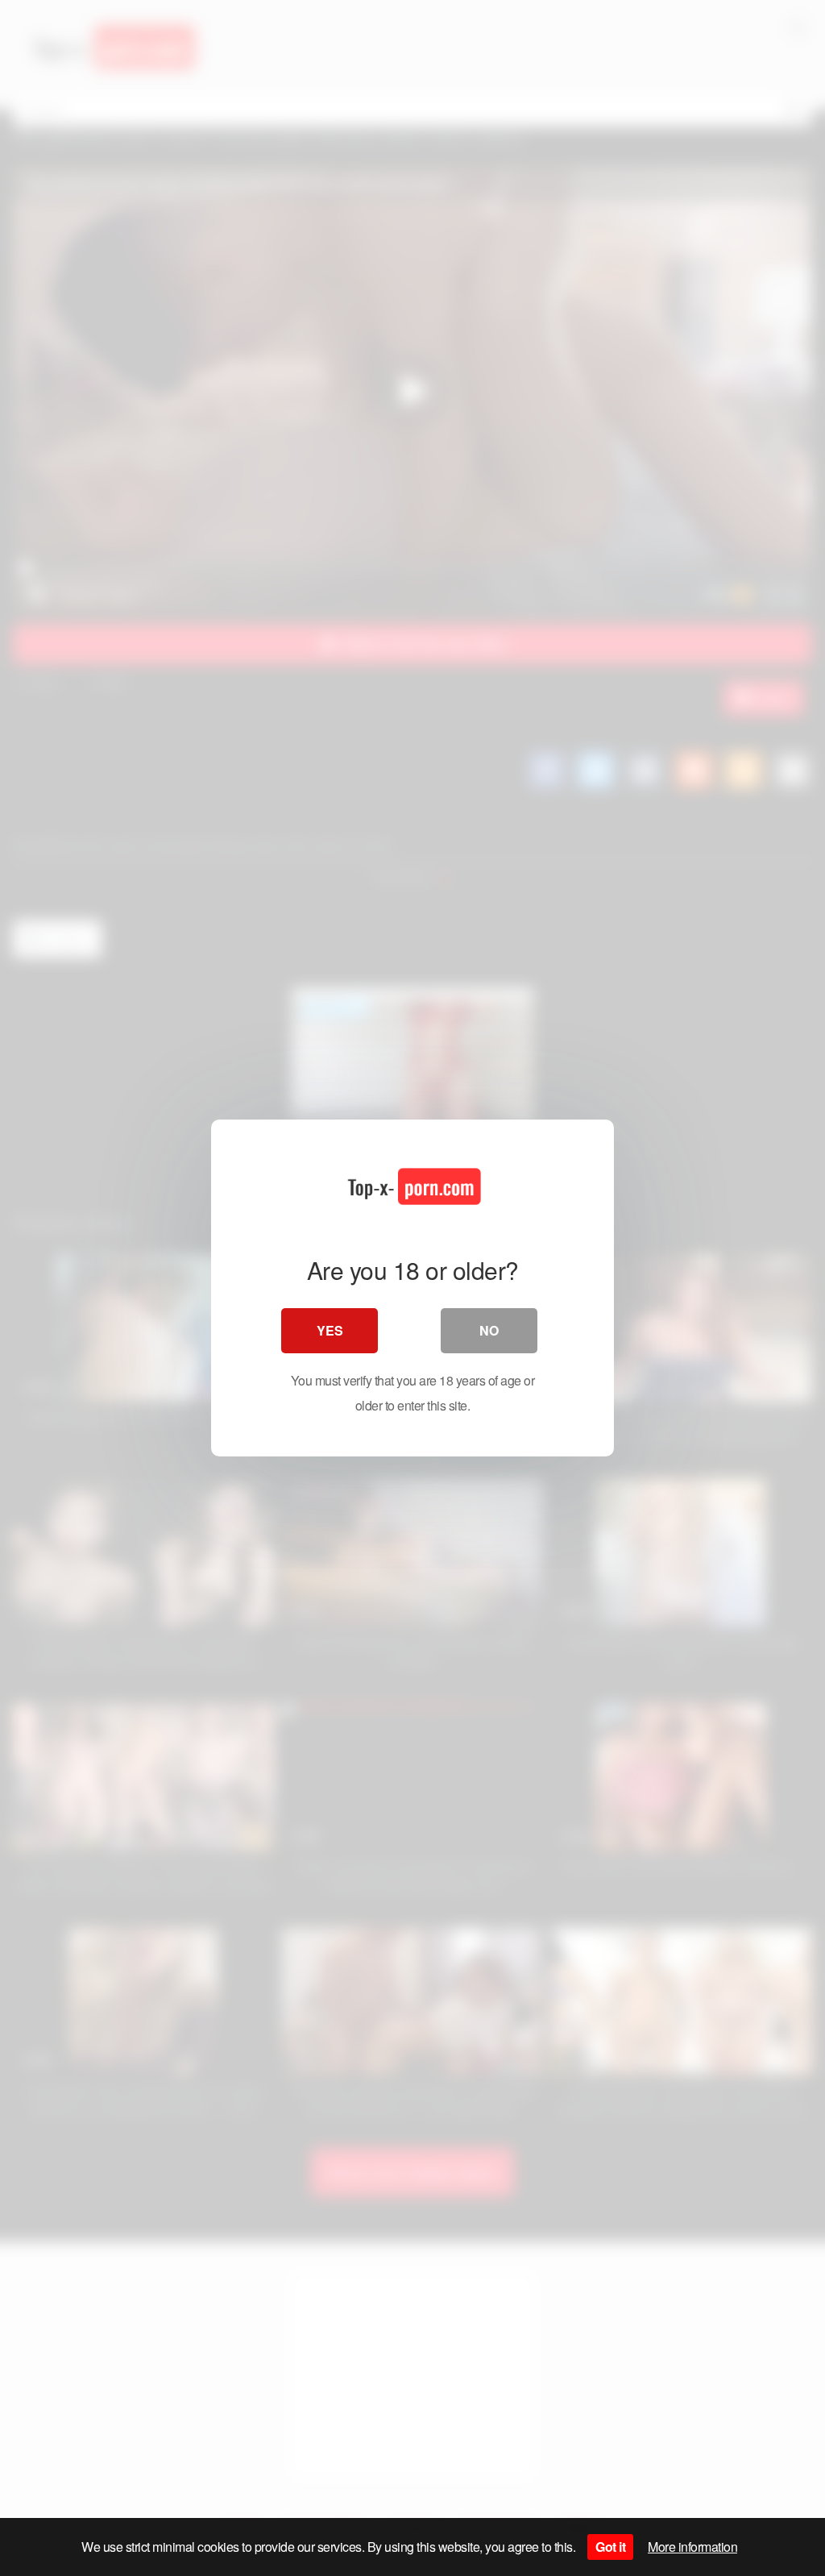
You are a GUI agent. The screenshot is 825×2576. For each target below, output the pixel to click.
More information (692, 2547)
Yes (330, 1330)
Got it (610, 2547)
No (489, 1330)
